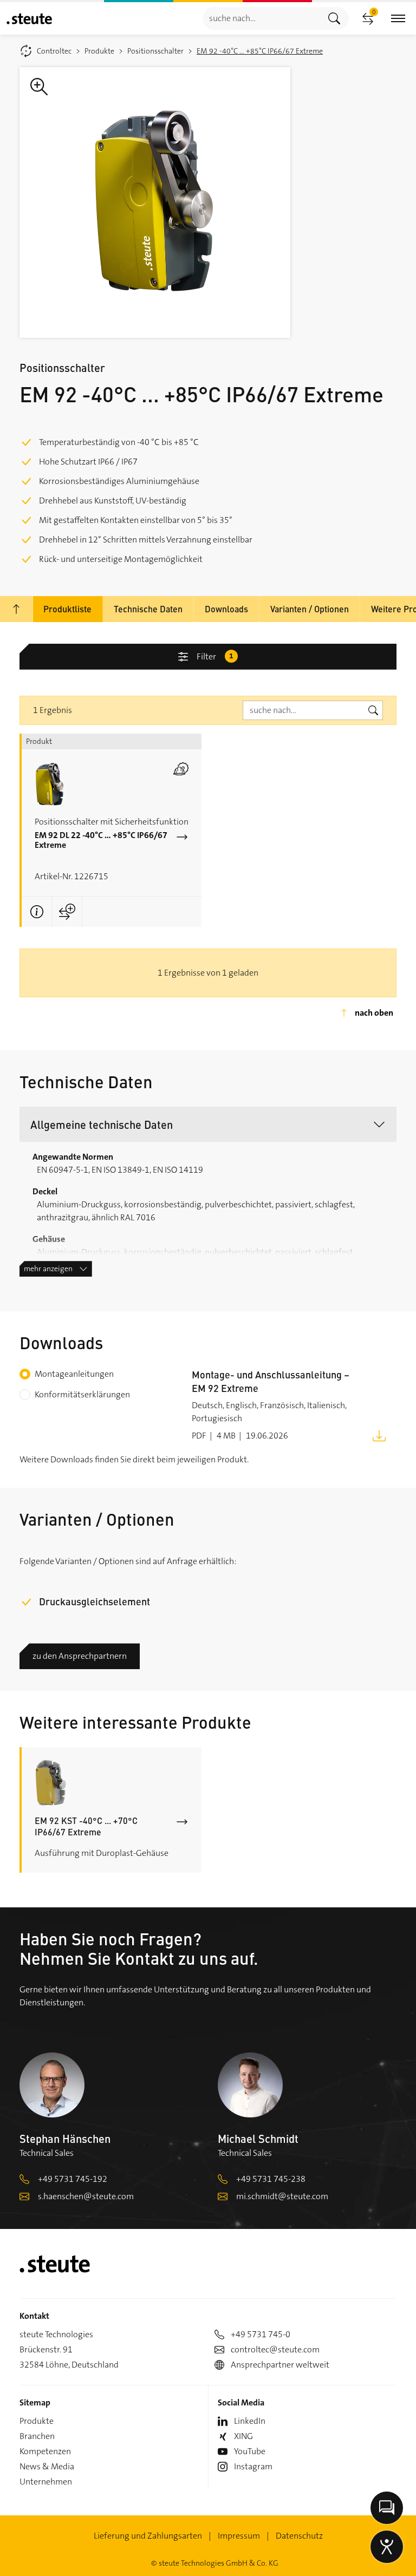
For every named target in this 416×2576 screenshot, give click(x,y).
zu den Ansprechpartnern (80, 1656)
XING (243, 2436)
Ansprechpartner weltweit (280, 2365)
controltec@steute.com (275, 2349)
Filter (215, 656)
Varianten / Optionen (310, 609)
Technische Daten (148, 609)
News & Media (47, 2466)
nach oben (374, 1013)
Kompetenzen (45, 2451)
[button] (208, 1124)
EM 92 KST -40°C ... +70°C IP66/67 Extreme (86, 1826)
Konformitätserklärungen (82, 1394)
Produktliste (67, 609)
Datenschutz (299, 2536)
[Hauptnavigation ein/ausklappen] (398, 19)
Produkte (37, 2421)
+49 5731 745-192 (73, 2179)
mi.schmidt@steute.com (282, 2196)
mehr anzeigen (48, 1269)
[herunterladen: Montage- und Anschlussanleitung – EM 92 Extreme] (379, 1435)
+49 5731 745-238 (271, 2179)
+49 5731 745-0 (261, 2334)
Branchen (37, 2436)
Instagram (253, 2466)
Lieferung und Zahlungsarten (148, 2536)
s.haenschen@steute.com (86, 2196)
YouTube (250, 2451)
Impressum (239, 2536)
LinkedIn (250, 2421)
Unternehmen (46, 2482)
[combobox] (261, 18)
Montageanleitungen (74, 1374)
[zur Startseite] (29, 19)
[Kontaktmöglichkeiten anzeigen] (387, 2508)
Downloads (226, 609)
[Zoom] (155, 202)
